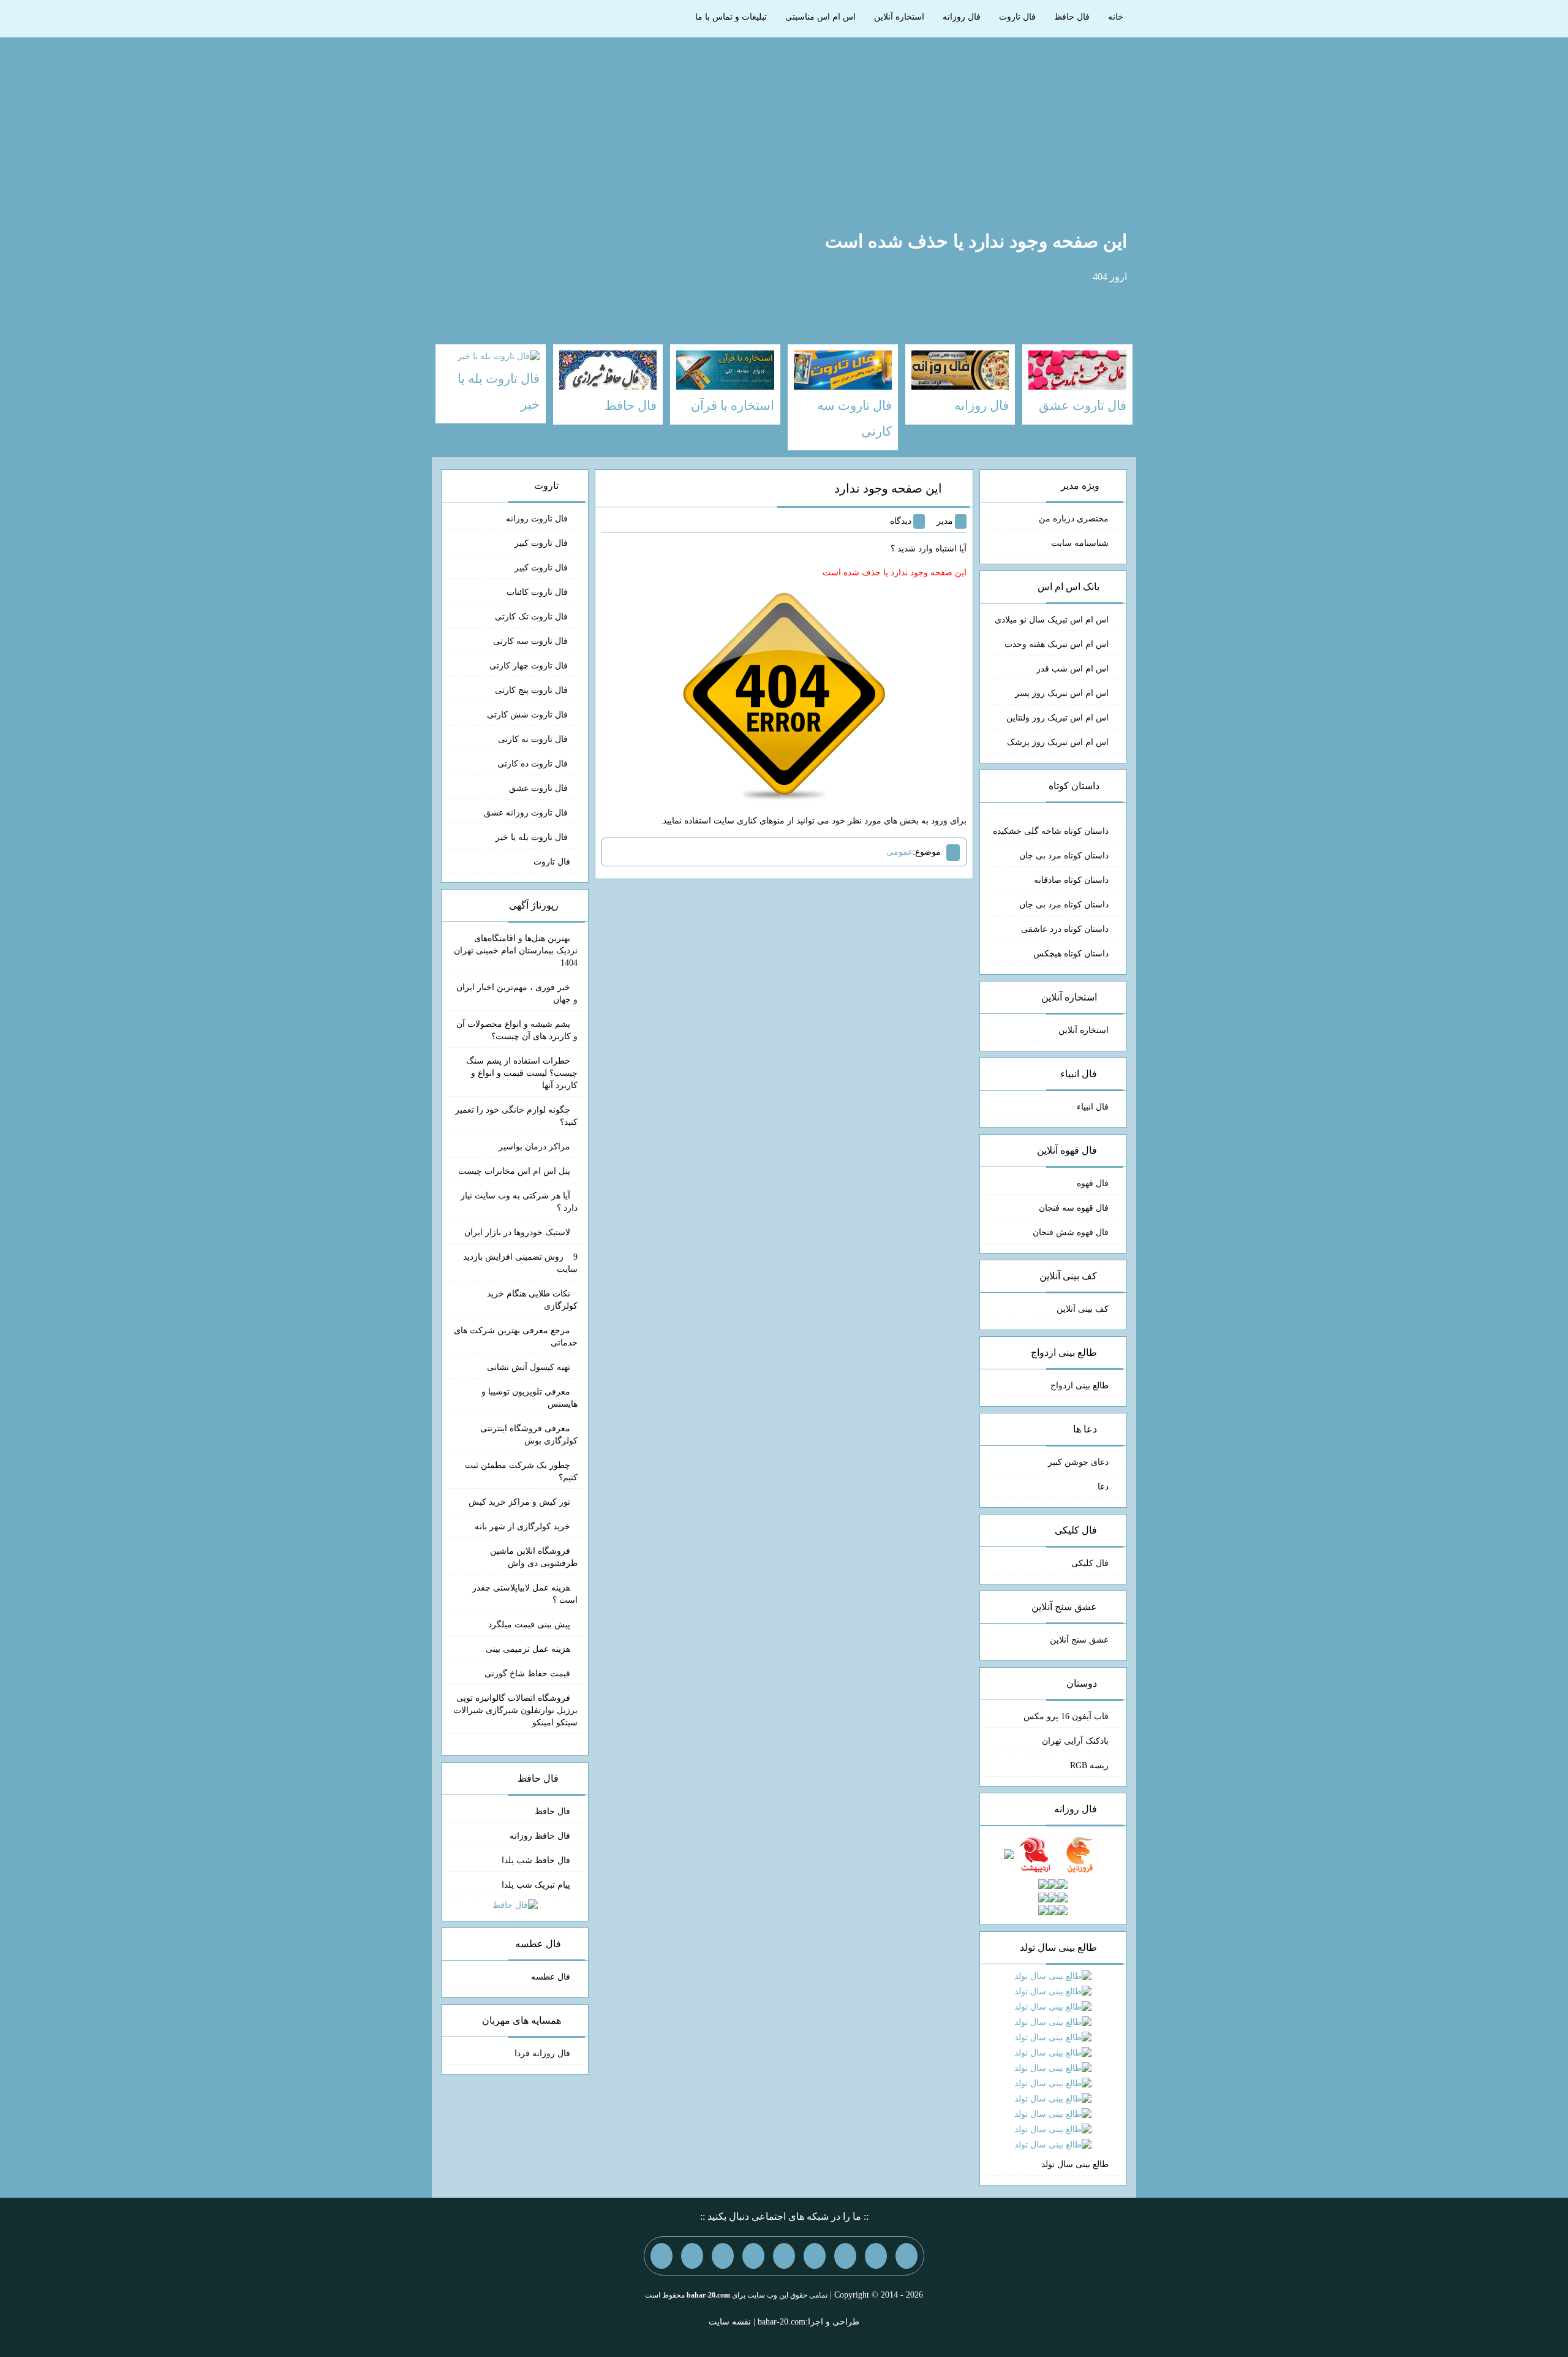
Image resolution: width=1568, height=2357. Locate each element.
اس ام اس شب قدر (1072, 669)
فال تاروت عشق (540, 788)
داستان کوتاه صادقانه (1071, 880)
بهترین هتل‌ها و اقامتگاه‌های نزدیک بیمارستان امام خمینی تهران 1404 (516, 951)
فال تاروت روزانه (538, 519)
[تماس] (784, 2256)
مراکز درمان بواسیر (534, 1147)
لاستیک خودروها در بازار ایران (517, 1232)
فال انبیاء (1093, 1107)
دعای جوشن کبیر (1078, 1462)
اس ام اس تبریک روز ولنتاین (1057, 718)
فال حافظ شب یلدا (536, 1860)
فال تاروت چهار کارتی (530, 666)
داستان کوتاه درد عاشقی (1065, 929)
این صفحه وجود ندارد (888, 488)
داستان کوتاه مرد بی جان (1064, 856)
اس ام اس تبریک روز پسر (1062, 693)
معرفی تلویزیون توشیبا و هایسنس (530, 1398)
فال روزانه (962, 17)
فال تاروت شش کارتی (529, 715)
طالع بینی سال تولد (1075, 2164)
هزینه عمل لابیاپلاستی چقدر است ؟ (525, 1594)
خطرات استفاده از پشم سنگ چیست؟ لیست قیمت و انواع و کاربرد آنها (522, 1073)
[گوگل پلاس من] (723, 2256)
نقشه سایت (730, 2322)
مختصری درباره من (1074, 519)
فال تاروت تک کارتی (533, 617)
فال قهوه (1093, 1183)
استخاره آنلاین (899, 17)
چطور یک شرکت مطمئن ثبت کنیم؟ (521, 1471)
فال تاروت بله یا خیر (533, 837)
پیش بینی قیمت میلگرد (529, 1625)
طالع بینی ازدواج (1080, 1386)
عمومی (899, 852)
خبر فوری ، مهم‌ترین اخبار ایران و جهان (517, 993)
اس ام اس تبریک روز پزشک (1058, 742)
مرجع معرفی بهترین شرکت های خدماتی (516, 1337)
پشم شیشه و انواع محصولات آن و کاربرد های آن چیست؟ (517, 1030)
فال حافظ (1072, 17)
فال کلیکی (1090, 1563)
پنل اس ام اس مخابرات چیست (514, 1171)
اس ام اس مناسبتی (820, 17)
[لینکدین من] (661, 2256)
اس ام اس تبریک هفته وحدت (1057, 644)
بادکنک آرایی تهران (1075, 1741)
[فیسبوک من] (845, 2256)
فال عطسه (551, 1977)
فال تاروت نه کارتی (534, 739)
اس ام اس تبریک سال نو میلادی (1052, 620)
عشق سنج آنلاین (1079, 1640)
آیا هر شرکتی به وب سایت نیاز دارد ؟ (519, 1202)
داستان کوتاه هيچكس (1071, 954)
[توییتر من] (753, 2256)
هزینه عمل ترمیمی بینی (528, 1649)
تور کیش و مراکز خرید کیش (519, 1502)
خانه (1116, 17)
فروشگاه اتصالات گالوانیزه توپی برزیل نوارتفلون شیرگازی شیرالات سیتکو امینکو (515, 1710)
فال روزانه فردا (542, 2053)
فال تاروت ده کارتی (534, 764)
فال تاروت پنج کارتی (533, 690)
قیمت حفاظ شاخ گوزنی (527, 1674)
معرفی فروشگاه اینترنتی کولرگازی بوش (529, 1435)
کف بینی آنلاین (1083, 1309)
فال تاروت (1017, 17)
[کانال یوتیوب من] (692, 2256)
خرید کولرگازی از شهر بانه (522, 1527)
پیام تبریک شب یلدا (536, 1885)
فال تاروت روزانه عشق (527, 813)
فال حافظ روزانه (540, 1836)
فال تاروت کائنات (538, 592)
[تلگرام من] (876, 2256)
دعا (1103, 1487)
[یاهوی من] (907, 2256)
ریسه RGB (1089, 1765)
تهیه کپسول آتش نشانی (529, 1367)
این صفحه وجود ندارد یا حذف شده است (976, 241)
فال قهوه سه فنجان (1074, 1208)
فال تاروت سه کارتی (532, 641)
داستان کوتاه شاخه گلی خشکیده (1051, 831)
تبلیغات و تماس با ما (731, 17)
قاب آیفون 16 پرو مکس (1066, 1716)
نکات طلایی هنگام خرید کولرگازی (532, 1300)
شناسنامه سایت (1080, 543)
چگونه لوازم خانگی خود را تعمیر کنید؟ (516, 1116)
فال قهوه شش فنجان (1071, 1232)
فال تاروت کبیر (542, 543)
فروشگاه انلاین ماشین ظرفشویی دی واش (534, 1557)
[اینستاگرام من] (815, 2256)
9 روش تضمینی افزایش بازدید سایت (520, 1263)
